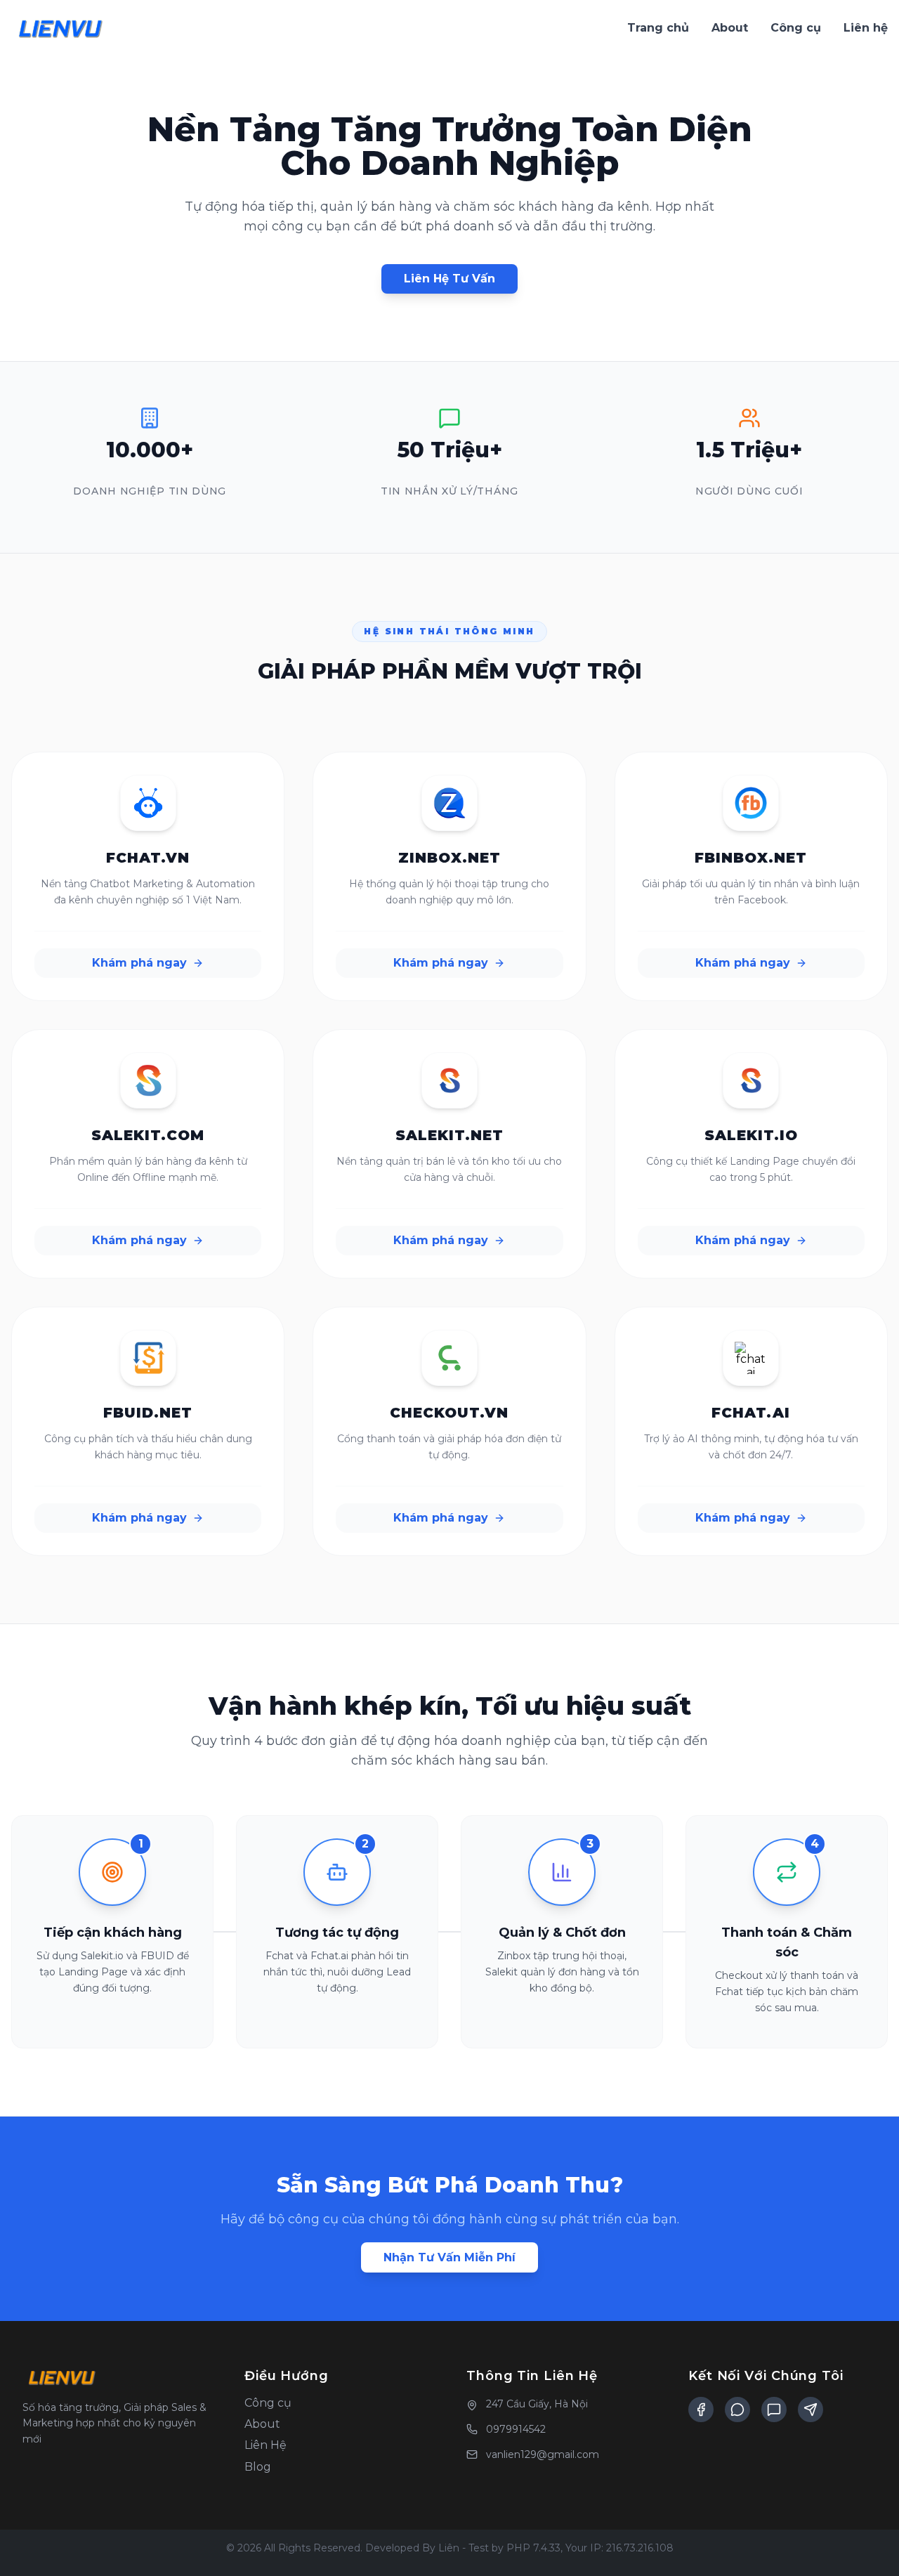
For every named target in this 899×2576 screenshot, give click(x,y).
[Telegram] (811, 2410)
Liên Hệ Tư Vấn (449, 279)
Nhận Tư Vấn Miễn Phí (449, 2257)
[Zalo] (737, 2410)
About (730, 28)
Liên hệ (866, 28)
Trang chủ (658, 28)
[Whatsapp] (774, 2410)
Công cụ (796, 28)
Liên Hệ (265, 2445)
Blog (258, 2467)
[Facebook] (701, 2410)
